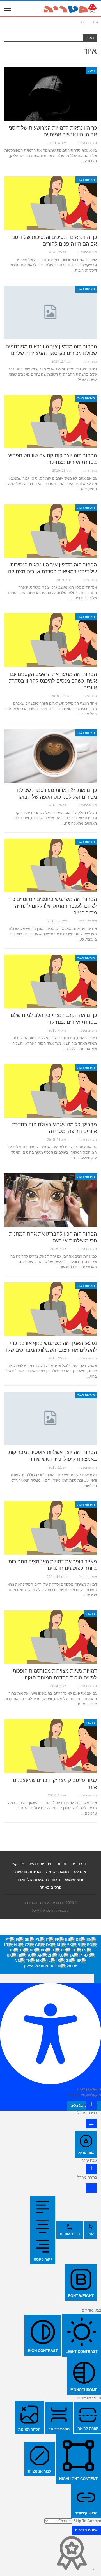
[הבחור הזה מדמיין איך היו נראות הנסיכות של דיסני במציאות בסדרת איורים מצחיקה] (50, 531)
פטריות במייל (40, 1864)
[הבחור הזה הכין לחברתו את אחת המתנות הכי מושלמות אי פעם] (50, 1200)
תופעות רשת (86, 180)
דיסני (91, 71)
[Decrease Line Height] (91, 2188)
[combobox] (50, 1954)
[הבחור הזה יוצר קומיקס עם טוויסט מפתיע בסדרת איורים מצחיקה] (50, 422)
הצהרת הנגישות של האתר (38, 1879)
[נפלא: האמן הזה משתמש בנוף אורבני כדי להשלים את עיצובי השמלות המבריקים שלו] (50, 1309)
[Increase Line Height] (91, 2169)
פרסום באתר (51, 1887)
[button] (98, 1978)
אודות (61, 1864)
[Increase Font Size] (91, 2105)
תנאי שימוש (75, 1879)
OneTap (74, 2095)
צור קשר (17, 1864)
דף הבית (79, 1864)
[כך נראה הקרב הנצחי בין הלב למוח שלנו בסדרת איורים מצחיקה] (50, 981)
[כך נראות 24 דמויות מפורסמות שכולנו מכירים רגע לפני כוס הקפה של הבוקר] (50, 756)
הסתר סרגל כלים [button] (84, 2106)
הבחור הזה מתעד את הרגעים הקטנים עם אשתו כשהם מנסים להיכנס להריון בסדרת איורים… (53, 681)
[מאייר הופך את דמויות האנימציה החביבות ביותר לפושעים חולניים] (50, 1528)
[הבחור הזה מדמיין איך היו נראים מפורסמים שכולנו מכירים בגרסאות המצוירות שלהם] (50, 312)
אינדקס (80, 1872)
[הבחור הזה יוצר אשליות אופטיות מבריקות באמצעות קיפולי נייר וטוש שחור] (50, 1418)
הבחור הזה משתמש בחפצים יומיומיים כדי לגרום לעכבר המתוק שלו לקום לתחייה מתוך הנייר (53, 906)
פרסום (90, 1614)
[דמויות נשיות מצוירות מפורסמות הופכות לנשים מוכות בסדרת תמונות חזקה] (50, 1637)
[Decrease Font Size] (91, 2124)
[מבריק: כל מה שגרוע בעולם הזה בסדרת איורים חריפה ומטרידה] (50, 1091)
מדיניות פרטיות (28, 1872)
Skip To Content (87, 2521)
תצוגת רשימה (58, 1872)
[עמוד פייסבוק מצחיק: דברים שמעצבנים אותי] (50, 1746)
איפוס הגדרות (86, 2530)
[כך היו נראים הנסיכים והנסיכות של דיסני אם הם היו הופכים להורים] (50, 203)
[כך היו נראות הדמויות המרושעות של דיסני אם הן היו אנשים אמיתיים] (50, 94)
